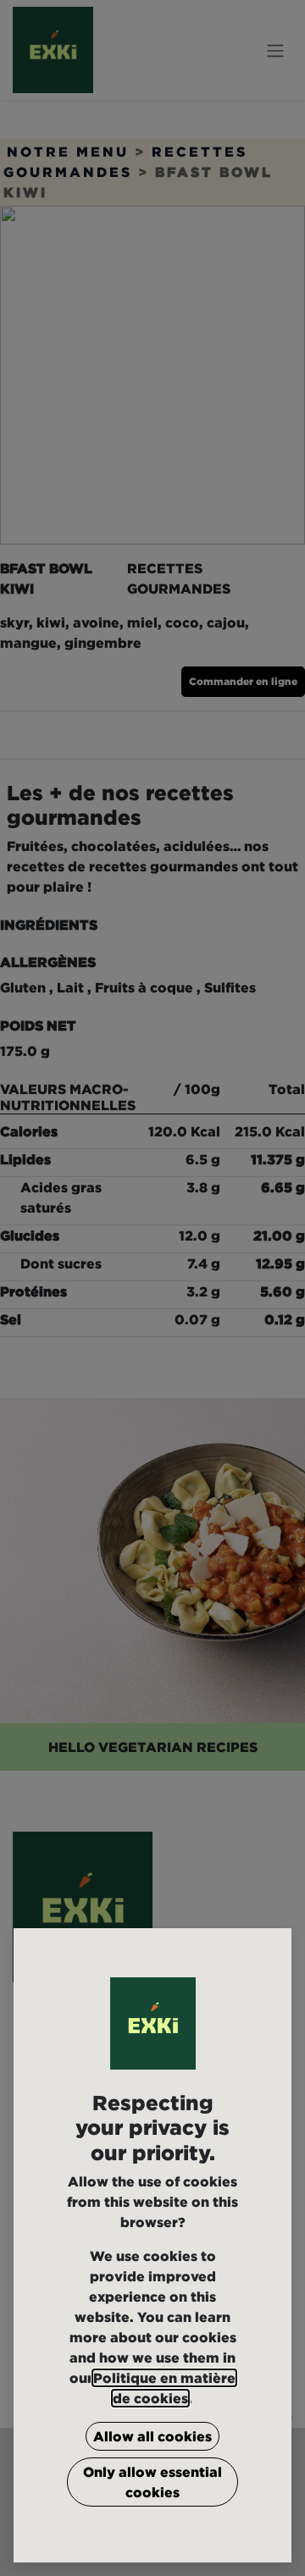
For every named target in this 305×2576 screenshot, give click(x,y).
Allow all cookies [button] (152, 2436)
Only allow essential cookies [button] (152, 2482)
